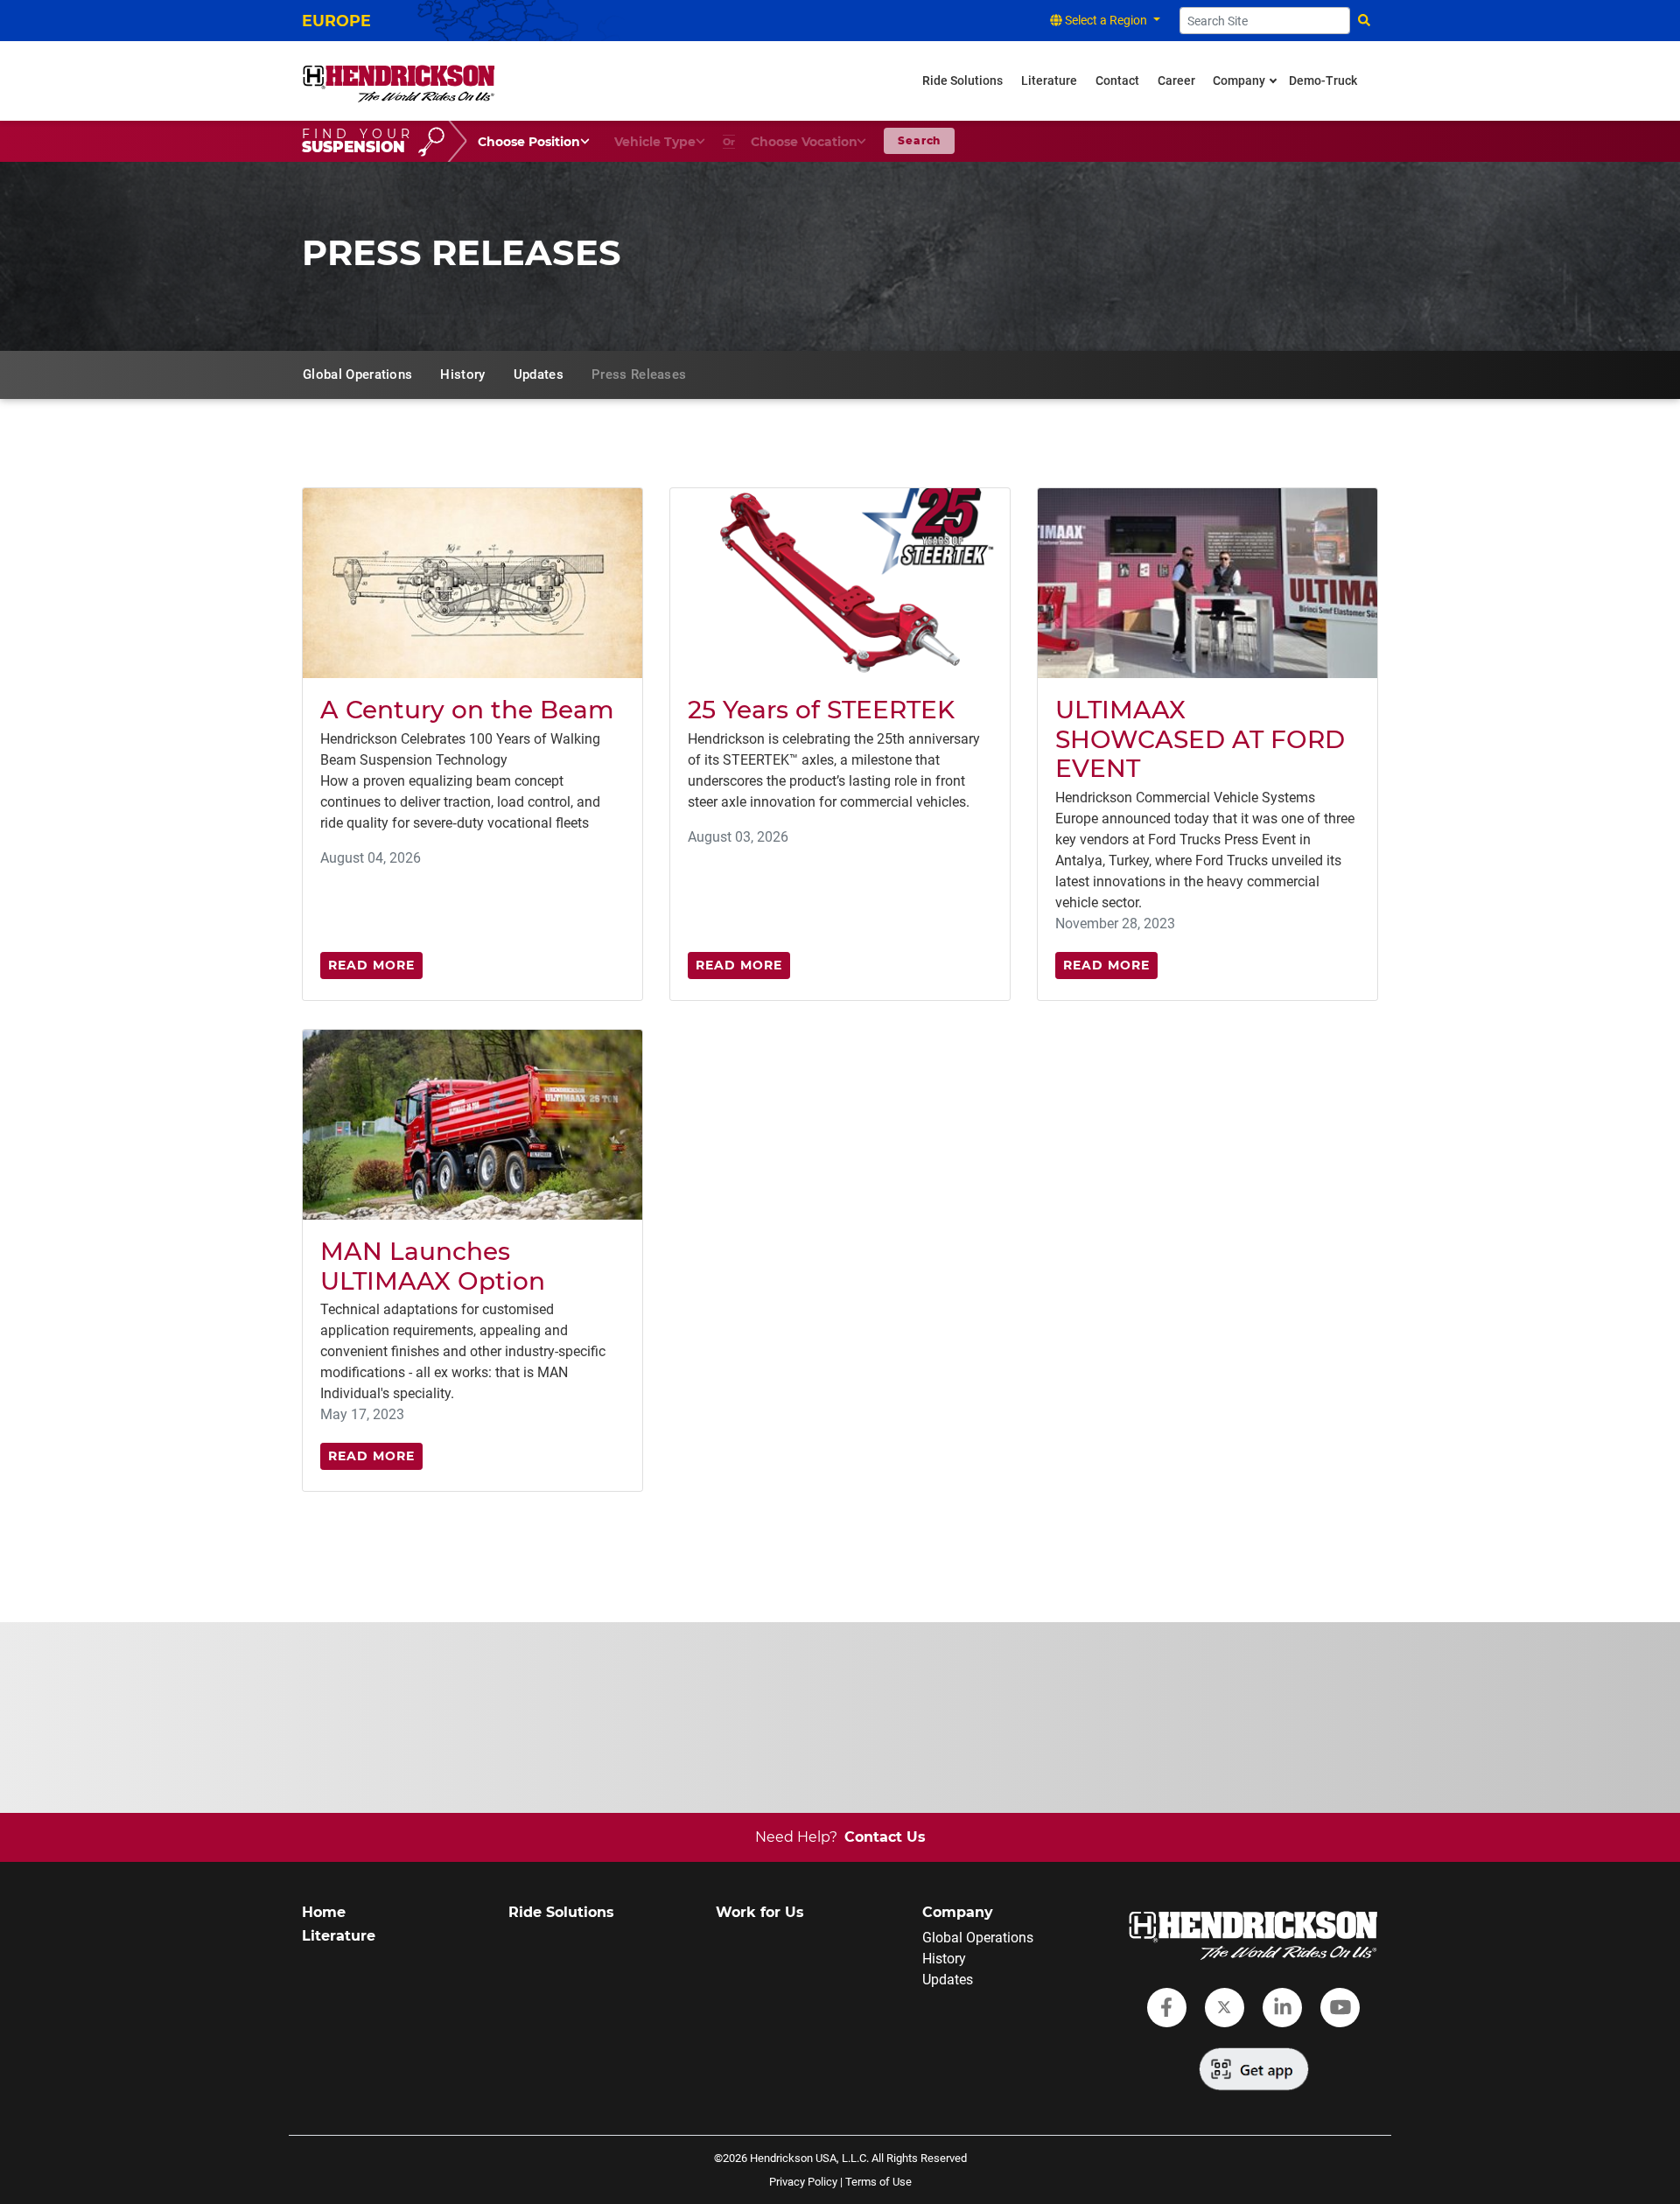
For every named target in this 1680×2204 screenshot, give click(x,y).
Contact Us (885, 1837)
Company (958, 1912)
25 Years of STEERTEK (821, 710)
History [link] (462, 374)
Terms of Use (878, 2182)
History (944, 1959)
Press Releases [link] (639, 374)
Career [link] (1176, 81)
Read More (371, 965)
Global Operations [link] (357, 374)
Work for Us (760, 1912)
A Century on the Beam (467, 710)
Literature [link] (1049, 81)
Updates (948, 1980)
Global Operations (978, 1938)
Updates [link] (539, 374)
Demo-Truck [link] (1323, 81)
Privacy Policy (803, 2182)
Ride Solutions (561, 1912)
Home (324, 1912)
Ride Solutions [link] (962, 81)
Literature (339, 1936)
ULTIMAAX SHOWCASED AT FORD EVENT (1200, 739)
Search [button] (919, 140)
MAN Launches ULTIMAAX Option (433, 1266)
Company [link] (1239, 81)
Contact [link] (1117, 81)
